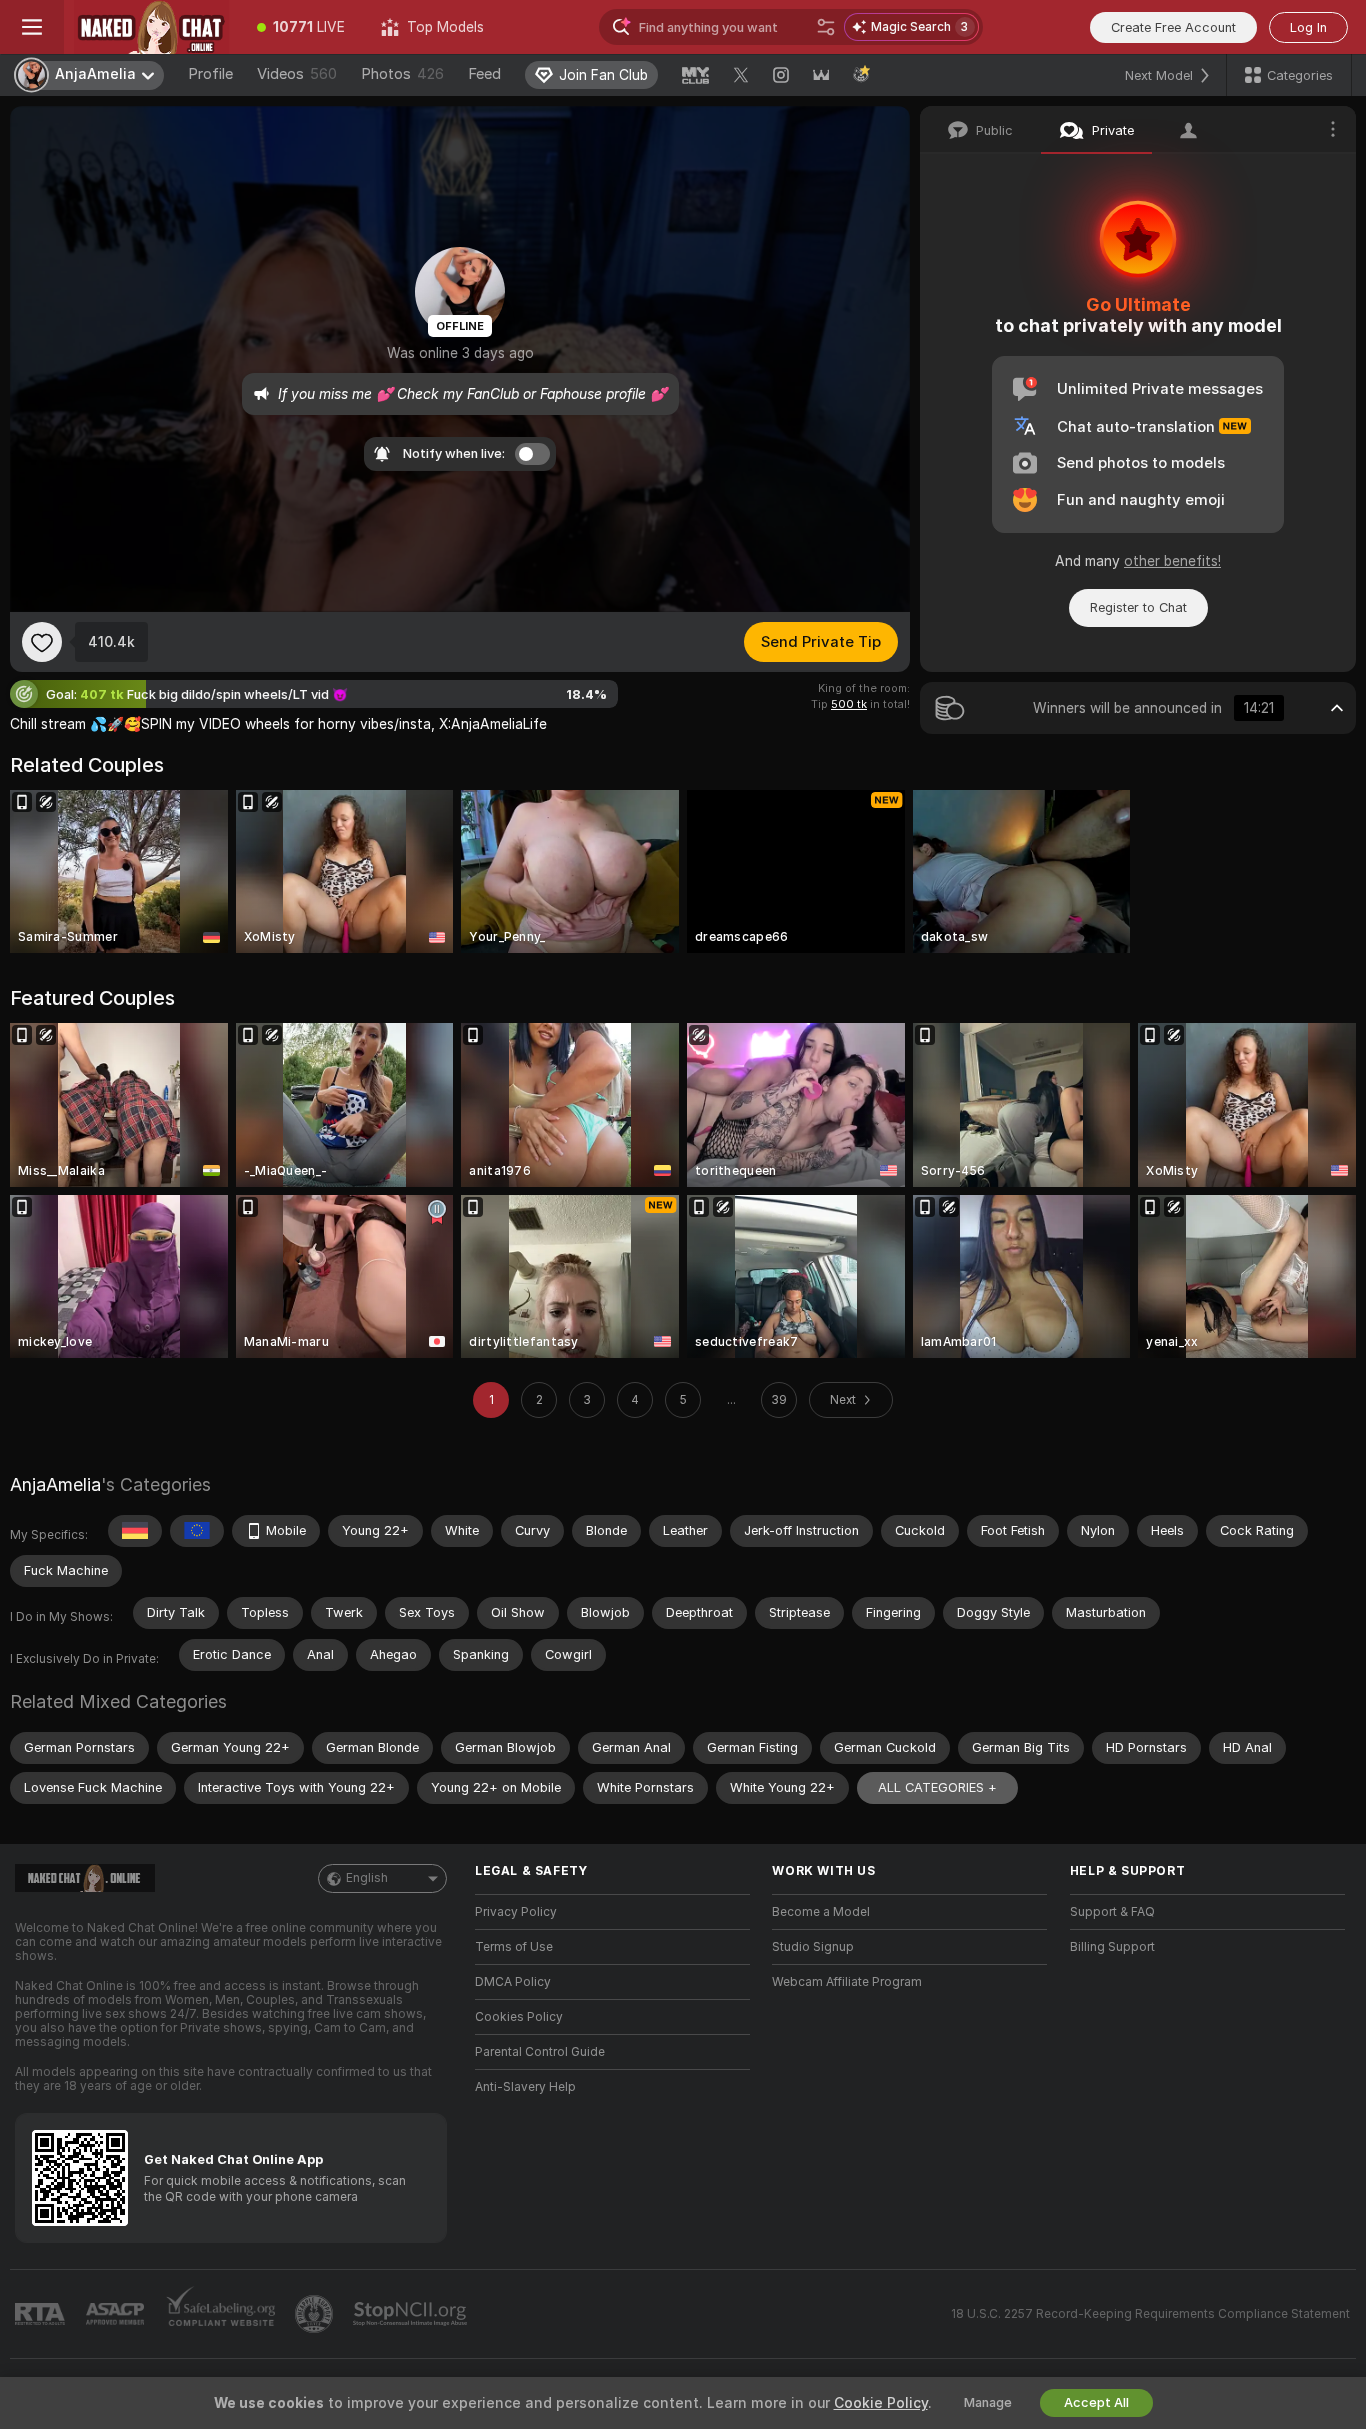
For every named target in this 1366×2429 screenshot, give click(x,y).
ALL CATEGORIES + (937, 1787)
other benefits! (1172, 561)
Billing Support (1112, 1947)
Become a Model (821, 1912)
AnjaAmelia (55, 1484)
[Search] (826, 27)
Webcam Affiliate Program (847, 1982)
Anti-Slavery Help (525, 2087)
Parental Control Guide (540, 2052)
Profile (210, 74)
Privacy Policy (516, 1912)
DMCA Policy (513, 1982)
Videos (297, 74)
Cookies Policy (519, 2017)
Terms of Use (514, 1947)
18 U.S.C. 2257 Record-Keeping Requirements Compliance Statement (1150, 2314)
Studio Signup (813, 1947)
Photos (402, 74)
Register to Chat (1138, 607)
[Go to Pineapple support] (316, 2314)
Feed (484, 74)
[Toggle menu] (32, 27)
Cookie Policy (881, 2403)
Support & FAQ (1112, 1912)
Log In (1308, 27)
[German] (135, 1531)
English (367, 1878)
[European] (197, 1531)
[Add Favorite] (42, 642)
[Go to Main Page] (151, 27)
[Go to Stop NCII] (412, 2314)
